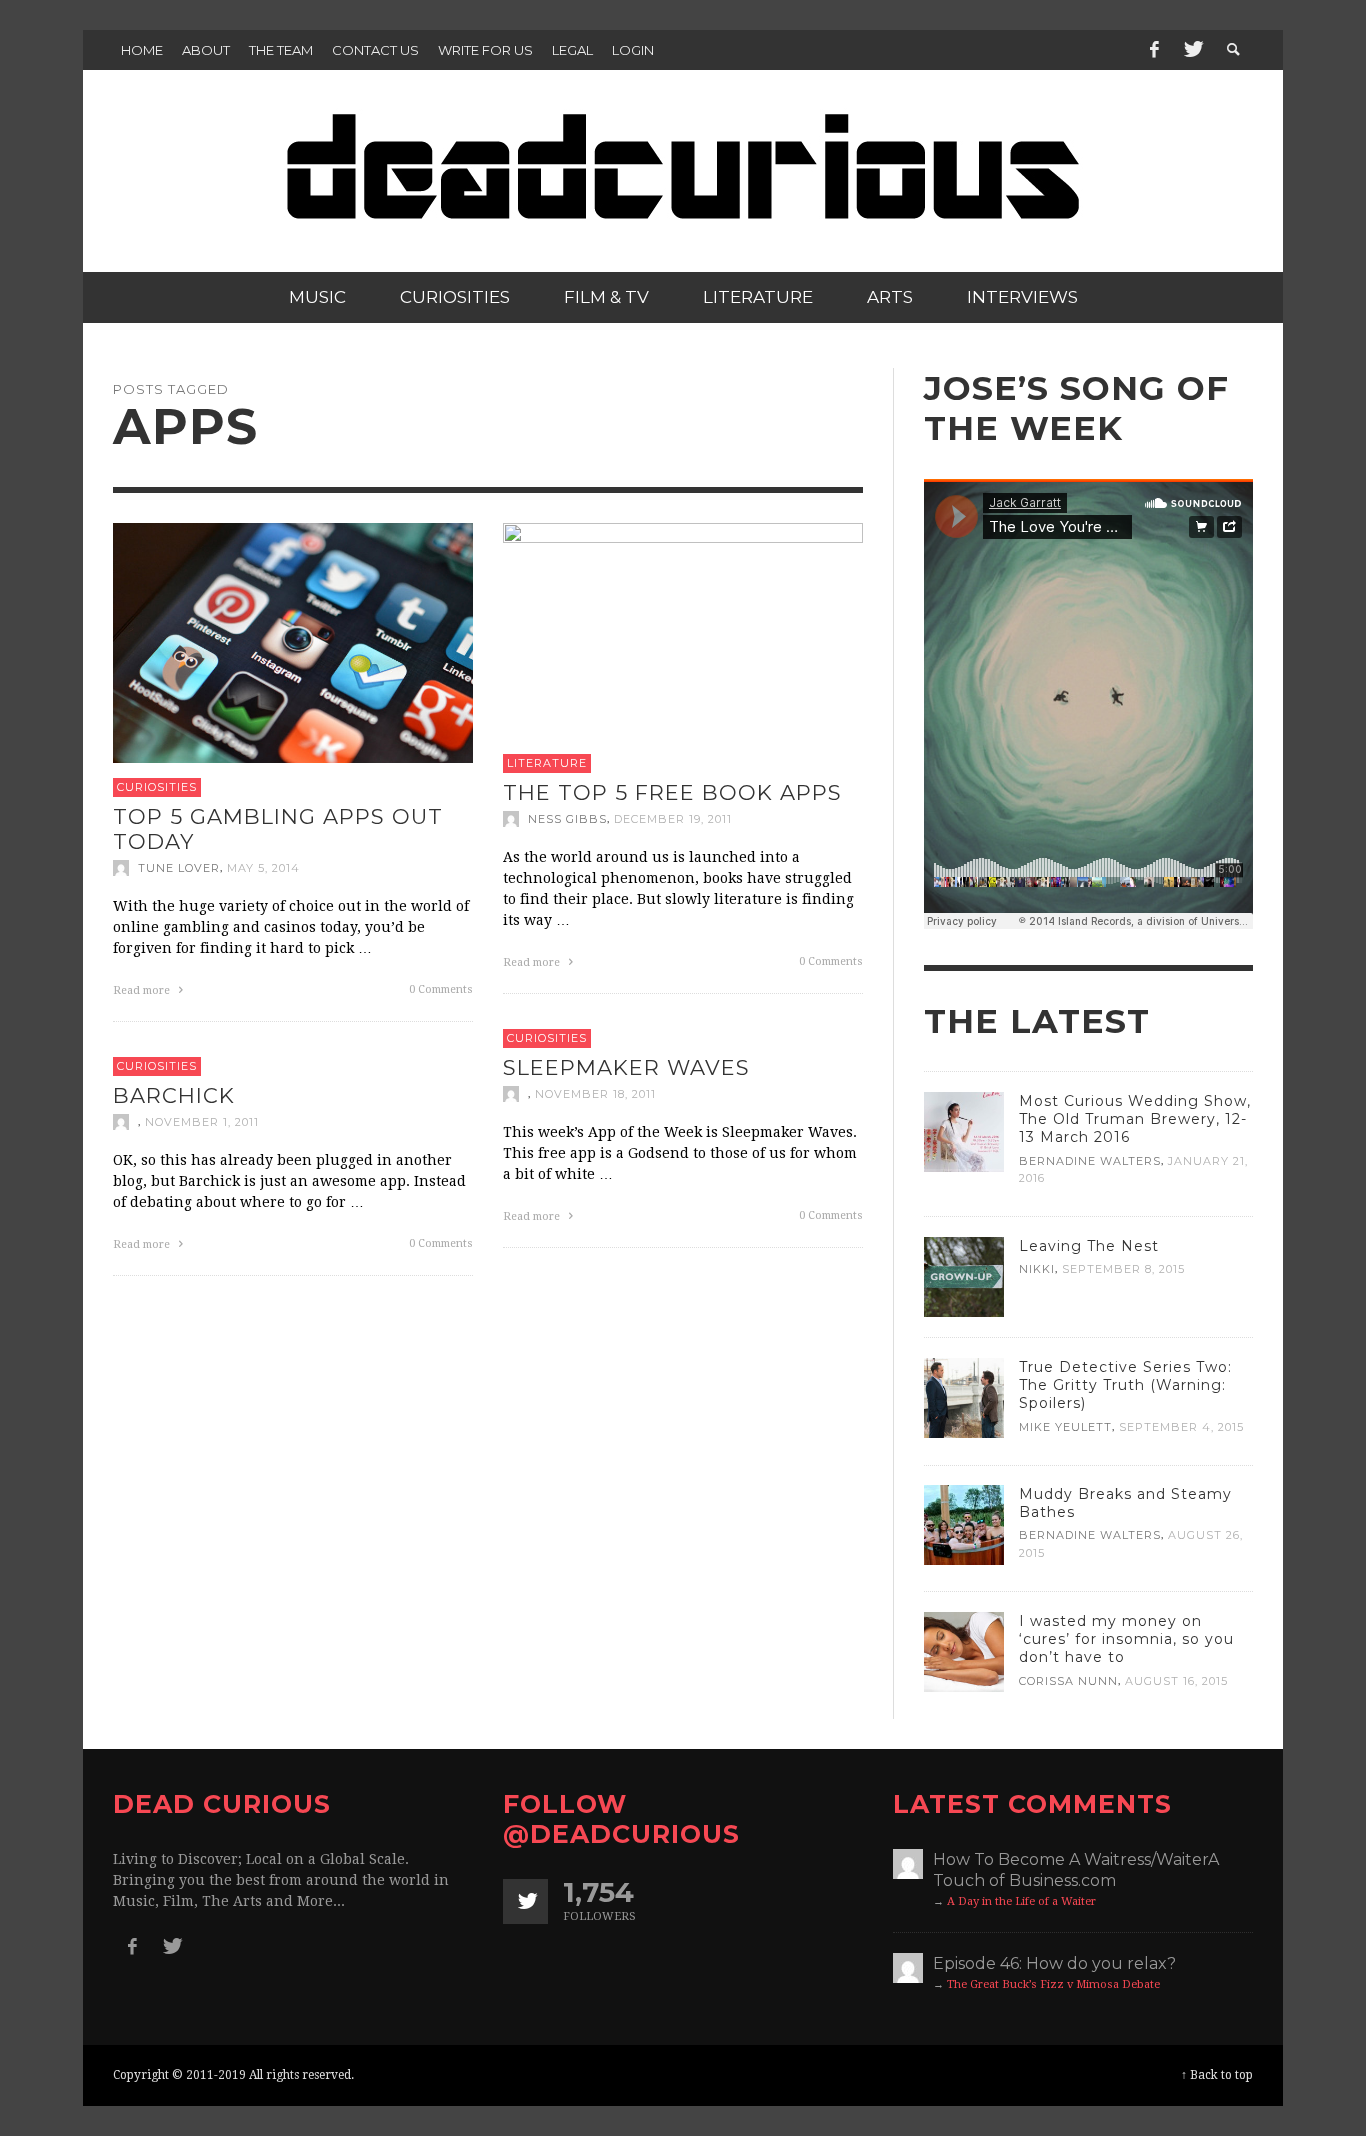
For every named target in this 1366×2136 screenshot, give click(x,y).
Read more (143, 990)
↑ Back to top (1217, 2075)
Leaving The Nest (1089, 1246)
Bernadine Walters (1090, 1161)
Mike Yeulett (1065, 1426)
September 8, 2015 (1123, 1269)
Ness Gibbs (567, 819)
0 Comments (441, 989)
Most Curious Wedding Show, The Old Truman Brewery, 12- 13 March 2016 (1135, 1119)
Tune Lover (179, 868)
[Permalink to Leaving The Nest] (964, 1276)
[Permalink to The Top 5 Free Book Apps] (683, 630)
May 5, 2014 (263, 868)
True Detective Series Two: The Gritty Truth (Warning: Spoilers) (1125, 1385)
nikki (1037, 1269)
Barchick (174, 1094)
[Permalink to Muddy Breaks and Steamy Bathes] (964, 1524)
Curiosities (157, 787)
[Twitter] (1192, 50)
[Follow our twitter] (525, 1901)
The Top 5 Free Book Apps (672, 791)
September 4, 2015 (1181, 1426)
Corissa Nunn (1068, 1681)
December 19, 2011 (673, 819)
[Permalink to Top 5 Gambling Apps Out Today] (293, 642)
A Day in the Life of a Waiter (1021, 1901)
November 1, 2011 (202, 1122)
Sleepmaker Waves (626, 1066)
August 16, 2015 (1176, 1681)
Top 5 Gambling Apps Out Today (278, 828)
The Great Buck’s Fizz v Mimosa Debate (1053, 1984)
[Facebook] (1154, 50)
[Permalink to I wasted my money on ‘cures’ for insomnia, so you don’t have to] (964, 1651)
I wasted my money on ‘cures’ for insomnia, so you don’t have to (1126, 1639)
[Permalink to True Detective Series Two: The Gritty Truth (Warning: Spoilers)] (964, 1397)
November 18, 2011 (595, 1094)
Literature (547, 763)
